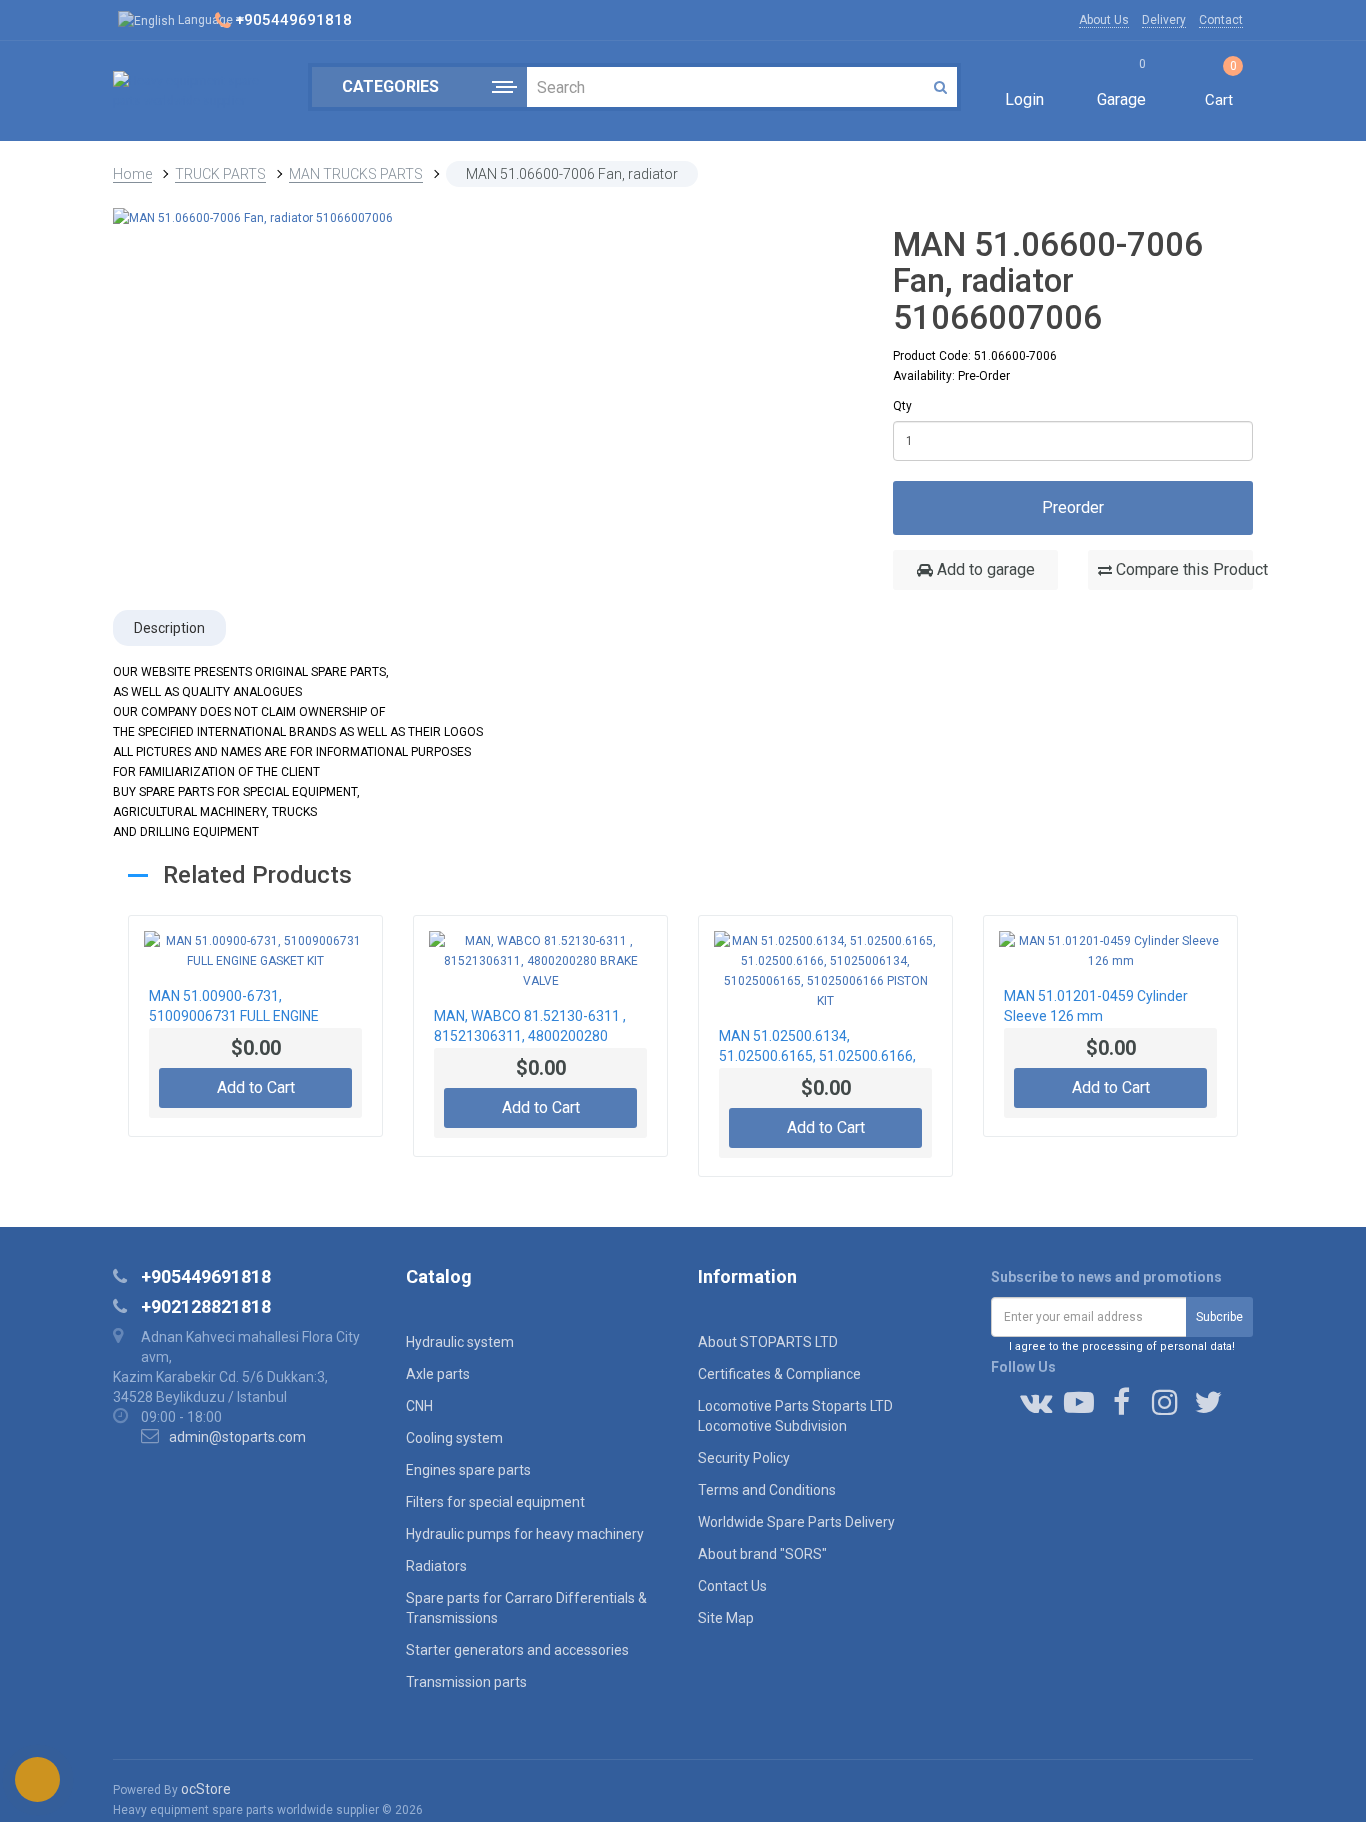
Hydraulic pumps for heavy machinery (525, 1534)
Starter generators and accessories (517, 1650)
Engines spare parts (468, 1470)
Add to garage (984, 569)
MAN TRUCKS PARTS (356, 174)
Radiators (436, 1566)
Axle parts (438, 1374)
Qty (902, 406)
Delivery (1164, 20)
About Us (1104, 20)
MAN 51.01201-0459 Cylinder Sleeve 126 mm (1096, 1006)
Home (132, 174)
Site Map (726, 1618)
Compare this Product (1182, 569)
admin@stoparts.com (237, 1437)
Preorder (1073, 507)
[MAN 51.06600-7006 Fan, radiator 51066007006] (253, 217)
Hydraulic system (460, 1342)
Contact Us (732, 1586)
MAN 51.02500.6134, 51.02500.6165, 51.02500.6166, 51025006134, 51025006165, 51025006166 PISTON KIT (817, 1048)
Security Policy (744, 1458)
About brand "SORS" (762, 1554)
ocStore (206, 1789)
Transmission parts (466, 1682)
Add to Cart (256, 1087)
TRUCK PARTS (220, 174)
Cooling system (454, 1438)
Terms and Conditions (767, 1490)
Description (169, 628)
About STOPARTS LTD (768, 1342)
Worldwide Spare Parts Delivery (796, 1522)
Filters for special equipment (495, 1502)
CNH (419, 1406)
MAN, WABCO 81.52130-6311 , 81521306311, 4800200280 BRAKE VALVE (530, 1028)
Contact (1221, 20)
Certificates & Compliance (779, 1374)
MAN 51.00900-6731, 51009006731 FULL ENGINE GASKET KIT (234, 1008)
